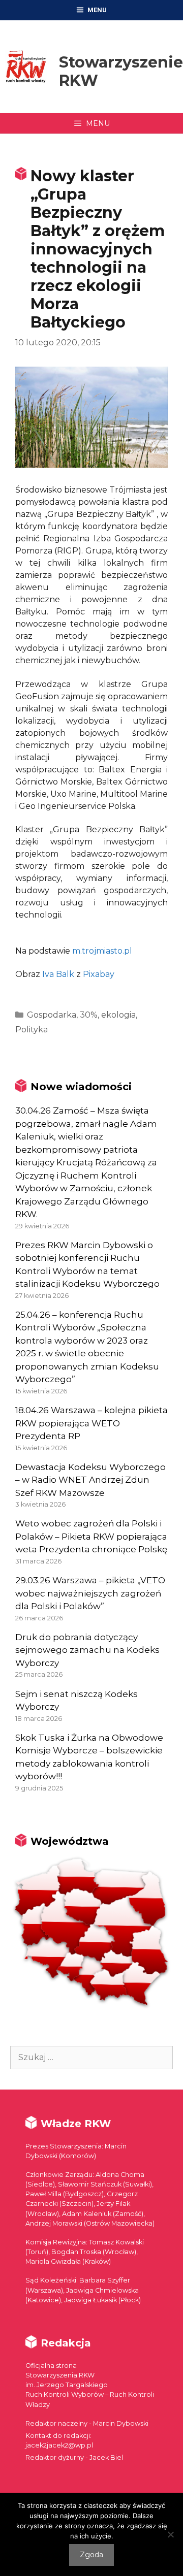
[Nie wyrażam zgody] (170, 2534)
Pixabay (99, 974)
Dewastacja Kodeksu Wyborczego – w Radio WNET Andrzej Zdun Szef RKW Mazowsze (90, 1480)
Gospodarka (52, 1015)
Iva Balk (58, 974)
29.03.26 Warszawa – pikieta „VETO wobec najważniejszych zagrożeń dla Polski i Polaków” (90, 1593)
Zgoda (91, 2555)
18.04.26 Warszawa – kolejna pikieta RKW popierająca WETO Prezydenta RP (91, 1423)
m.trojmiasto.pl (102, 951)
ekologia (118, 1015)
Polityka (32, 1030)
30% (89, 1015)
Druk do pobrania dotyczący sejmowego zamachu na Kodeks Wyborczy (87, 1650)
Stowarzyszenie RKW (121, 71)
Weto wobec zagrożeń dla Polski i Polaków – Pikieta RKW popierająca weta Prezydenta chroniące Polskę (91, 1536)
